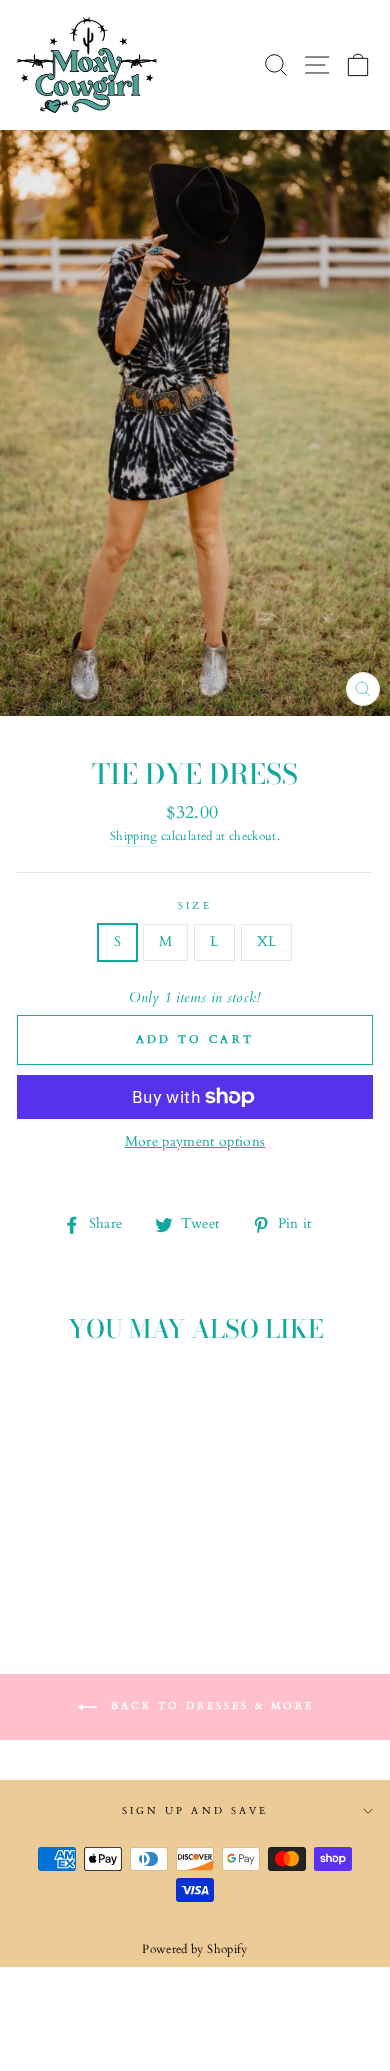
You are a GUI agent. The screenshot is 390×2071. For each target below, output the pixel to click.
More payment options (195, 1142)
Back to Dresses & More (209, 1706)
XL (267, 942)
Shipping (134, 836)
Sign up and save (195, 1811)
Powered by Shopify (194, 1949)
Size (194, 906)
